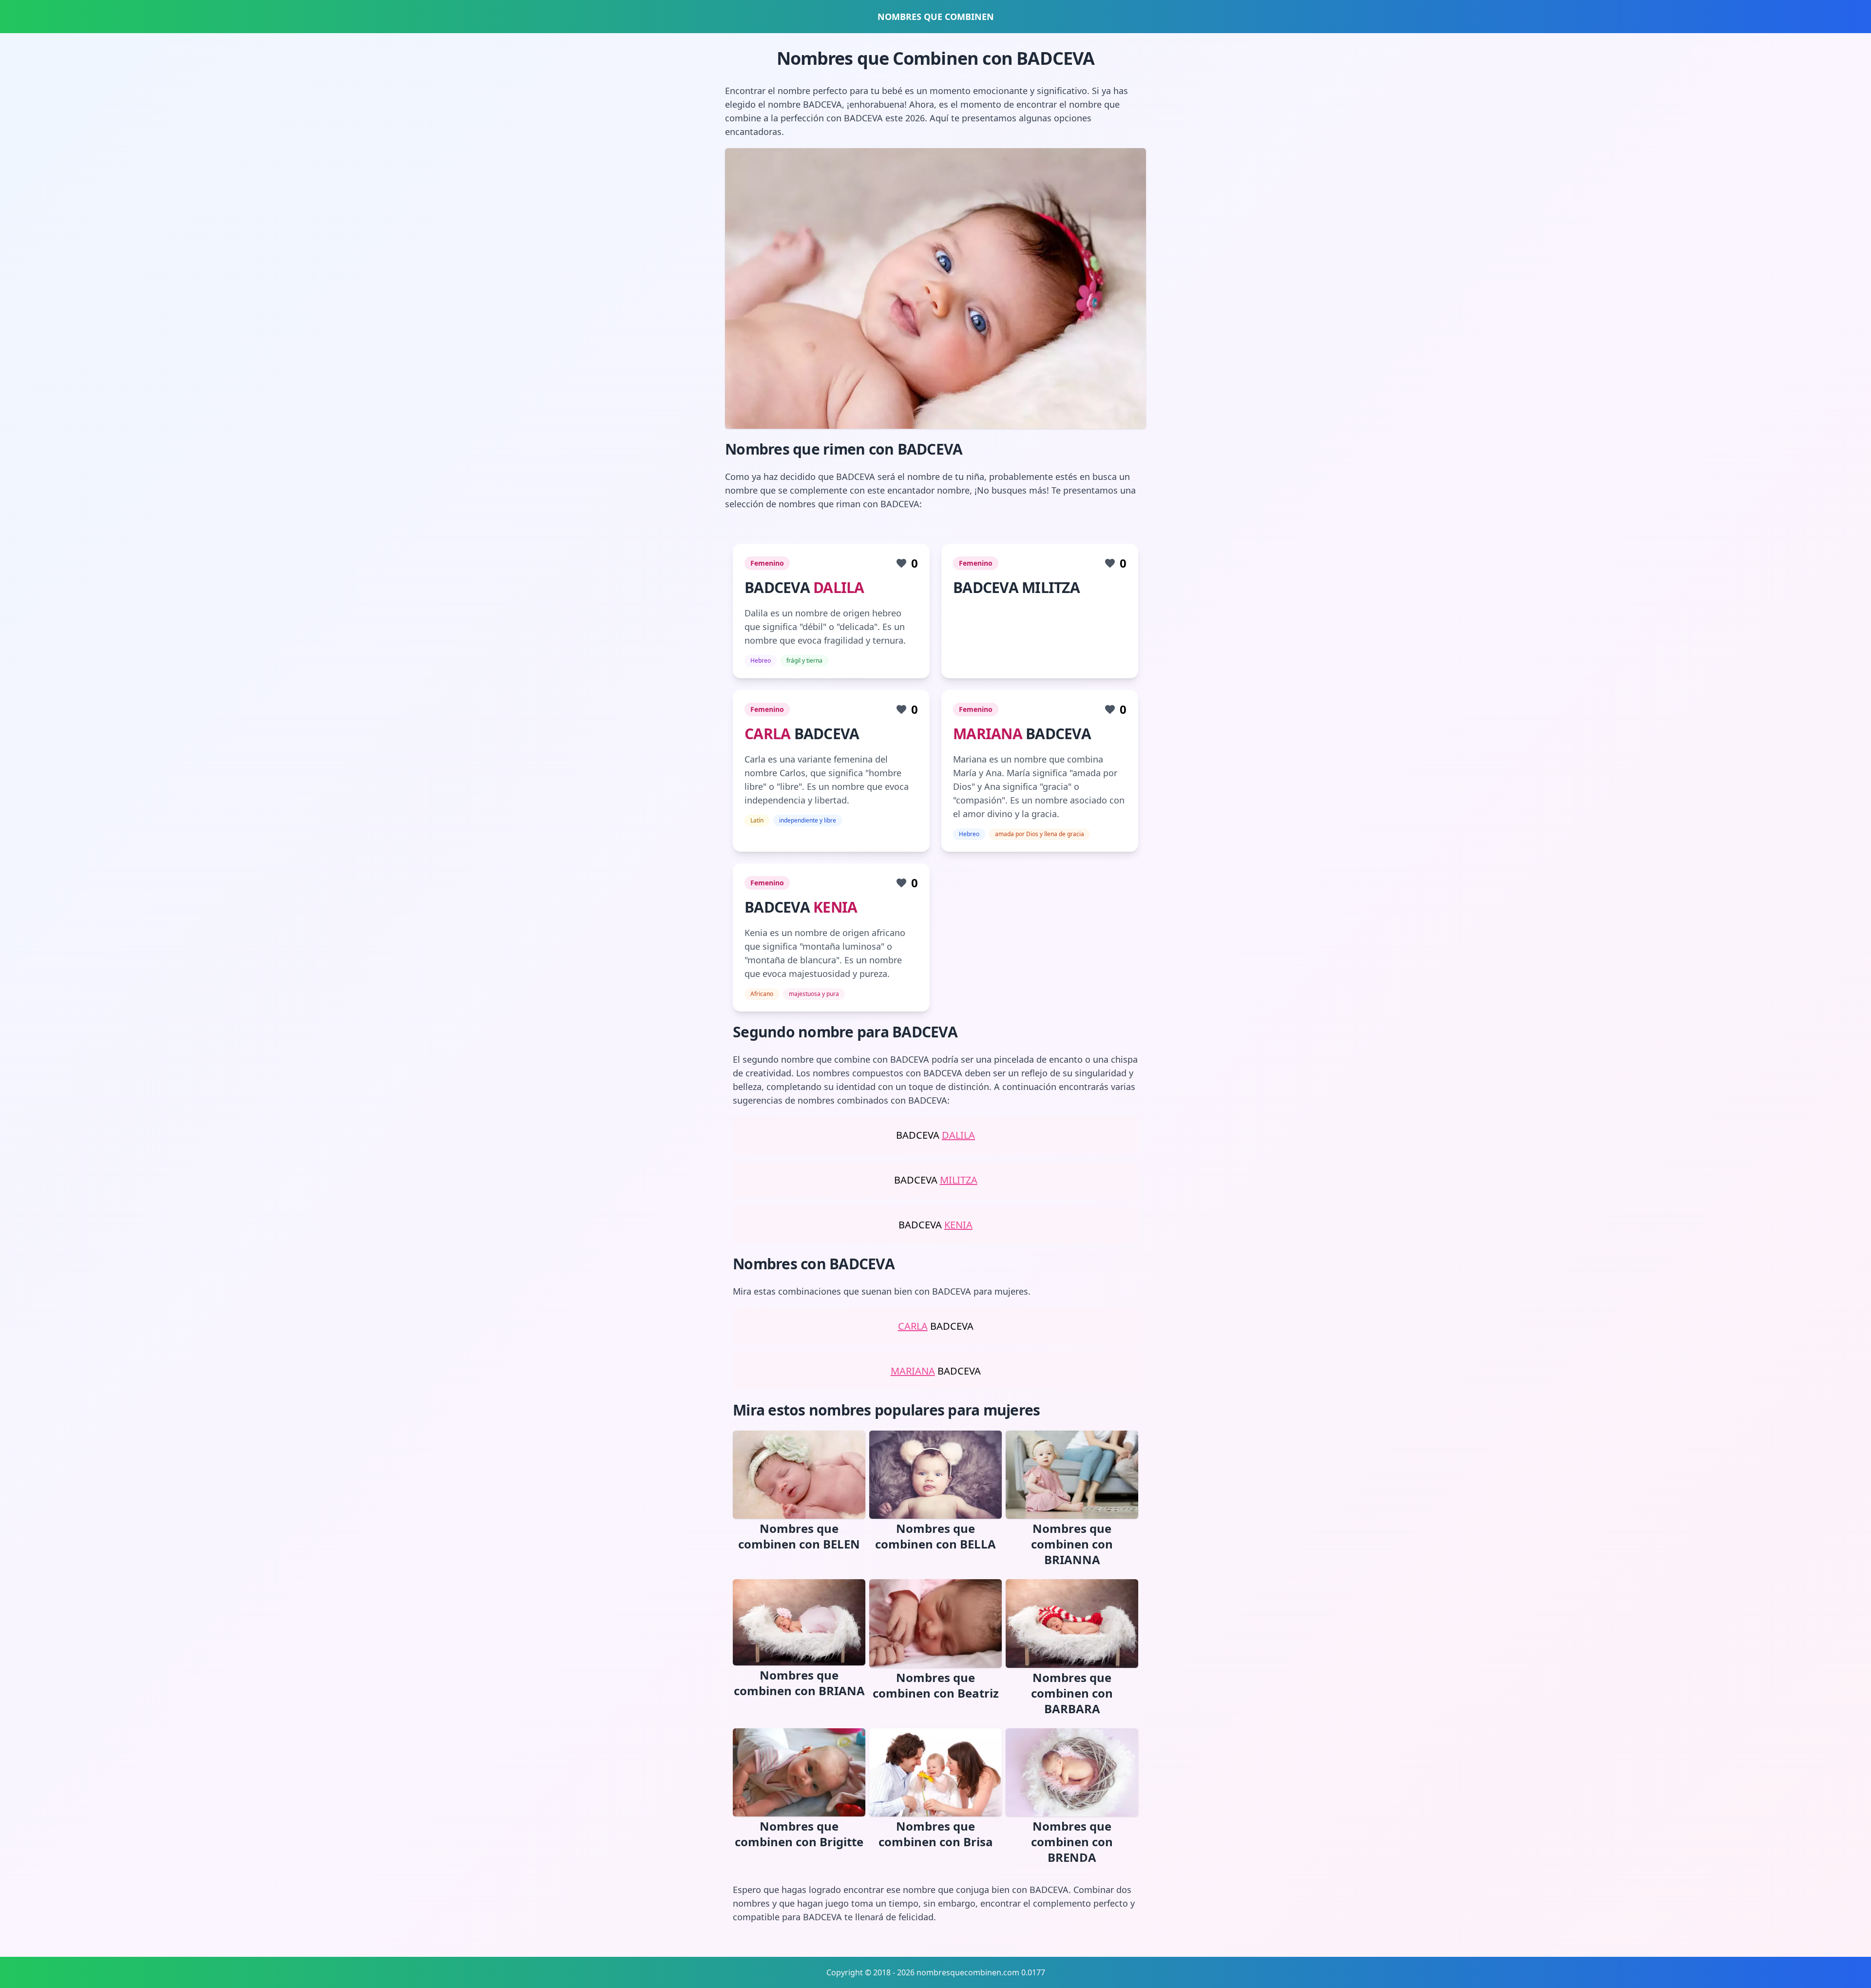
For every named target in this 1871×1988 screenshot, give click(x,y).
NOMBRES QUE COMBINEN (936, 17)
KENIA (835, 907)
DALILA (839, 587)
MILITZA (959, 1180)
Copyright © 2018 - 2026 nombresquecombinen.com (923, 1972)
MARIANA (988, 734)
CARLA (767, 734)
